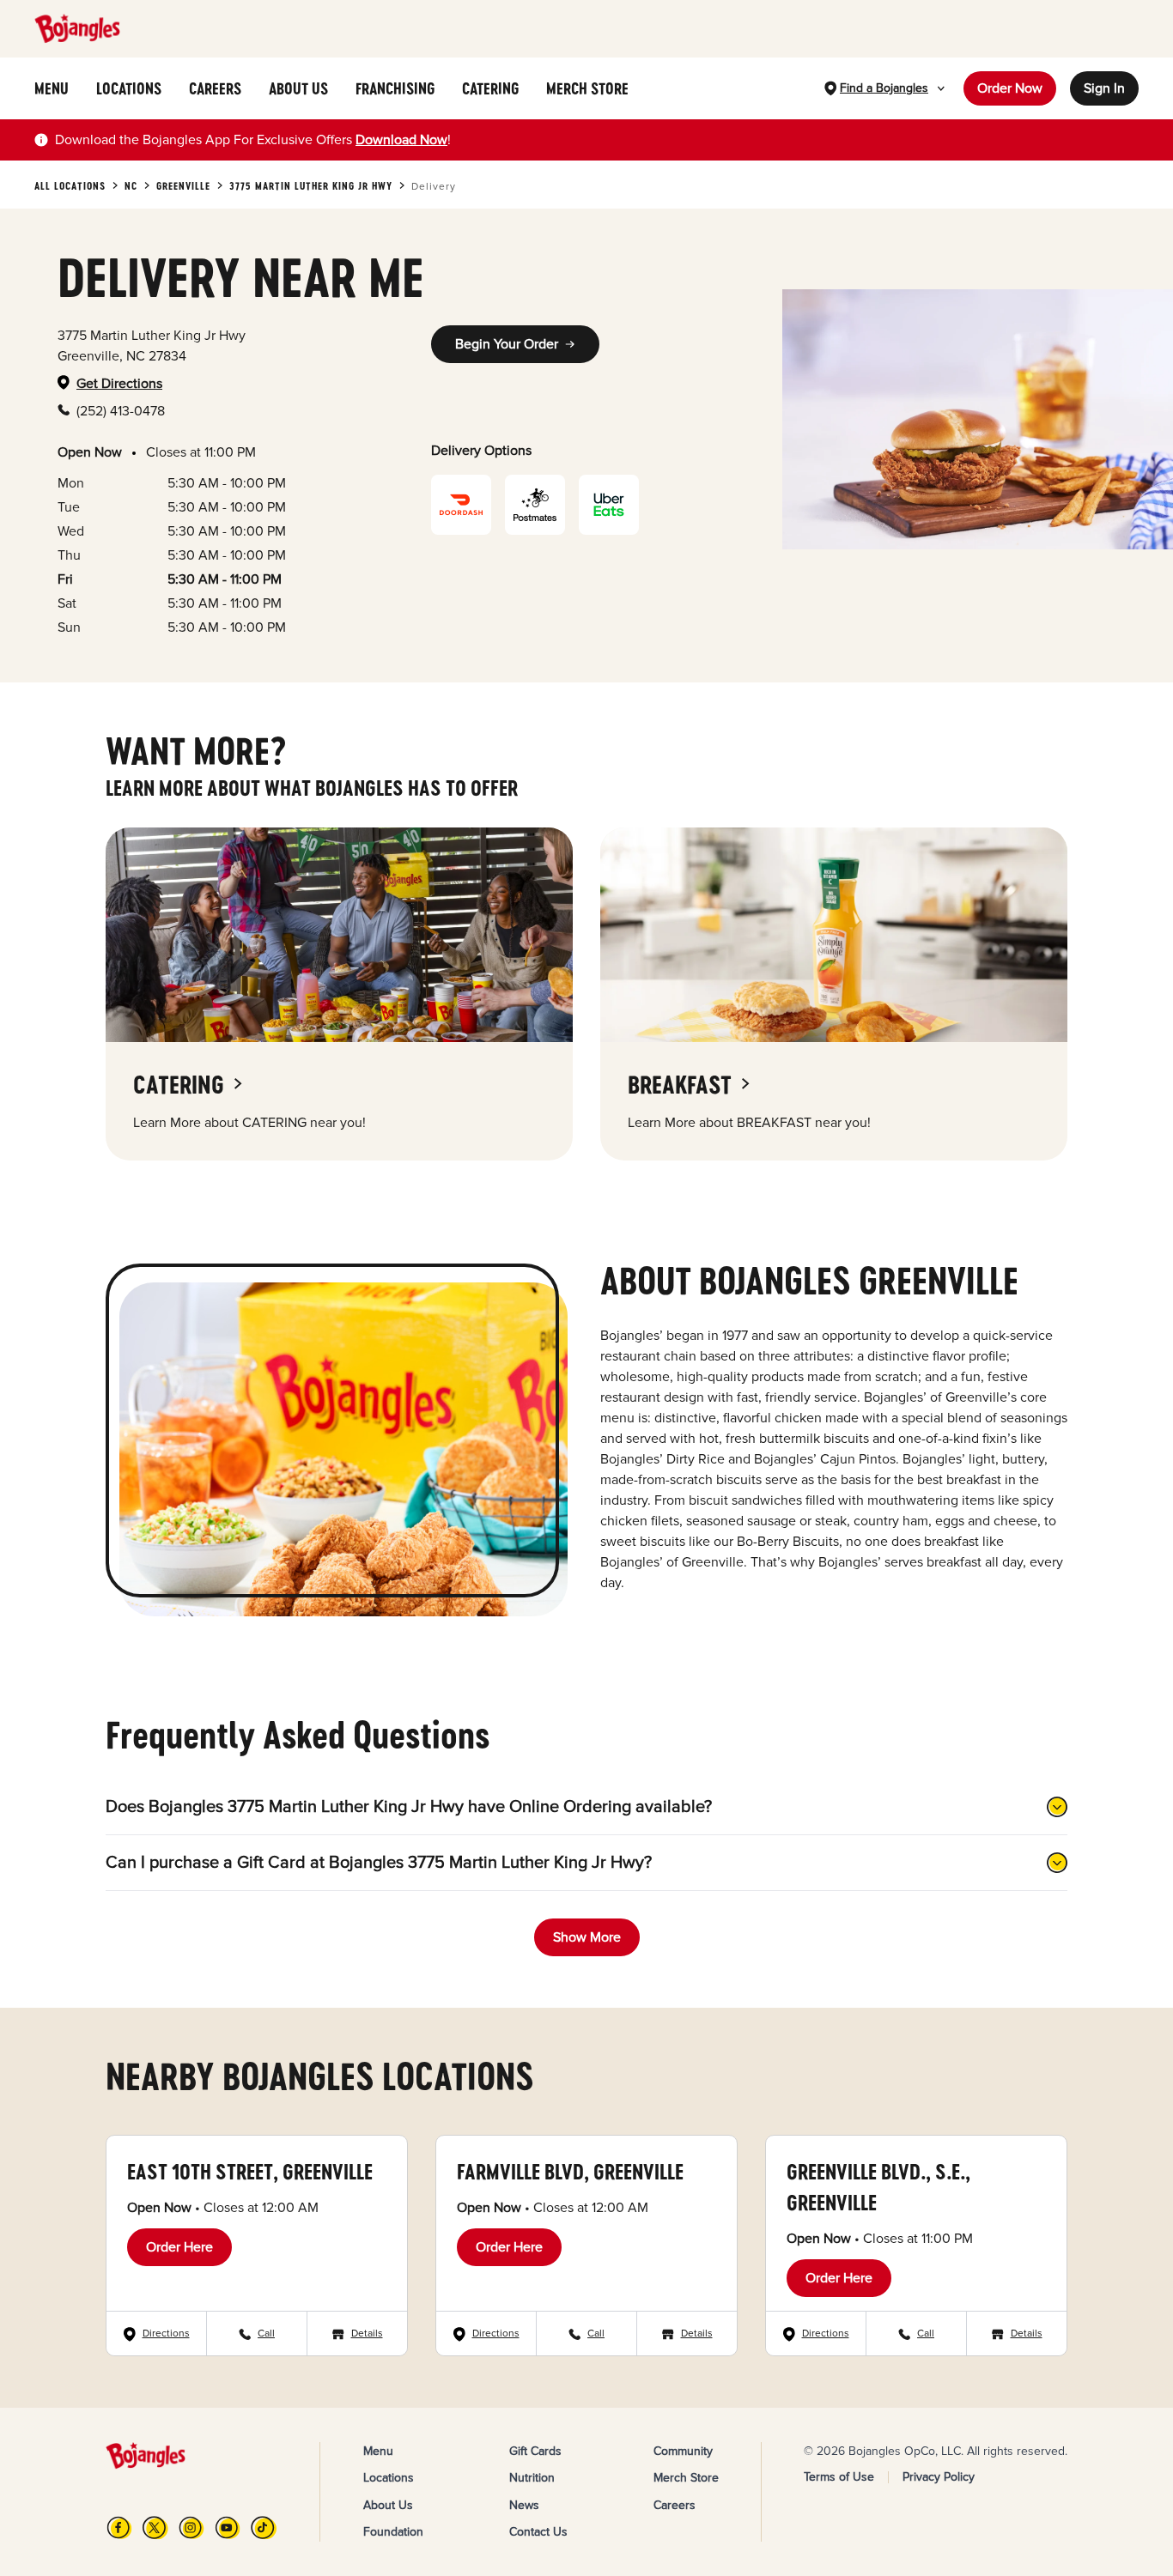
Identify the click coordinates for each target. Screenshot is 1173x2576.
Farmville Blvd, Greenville (570, 2171)
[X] (155, 2528)
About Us (388, 2505)
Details (367, 2334)
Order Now (1010, 88)
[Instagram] (191, 2528)
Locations (389, 2478)
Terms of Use (839, 2477)
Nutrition (532, 2478)
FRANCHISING (395, 88)
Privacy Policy (939, 2477)
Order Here (179, 2247)
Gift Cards (535, 2451)
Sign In (1104, 88)
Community (683, 2451)
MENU (52, 88)
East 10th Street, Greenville (250, 2171)
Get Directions (119, 384)
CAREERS (215, 88)
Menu (378, 2451)
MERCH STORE (587, 88)
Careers (675, 2505)
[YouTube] (228, 2528)
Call (266, 2334)
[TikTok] (264, 2528)
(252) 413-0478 (121, 411)
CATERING (490, 88)
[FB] (119, 2528)
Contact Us (538, 2532)
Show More (587, 1937)
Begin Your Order (507, 344)
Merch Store (686, 2478)
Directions (166, 2334)
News (524, 2505)
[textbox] (253, 140)
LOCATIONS (129, 88)
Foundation (393, 2532)
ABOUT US (298, 88)
